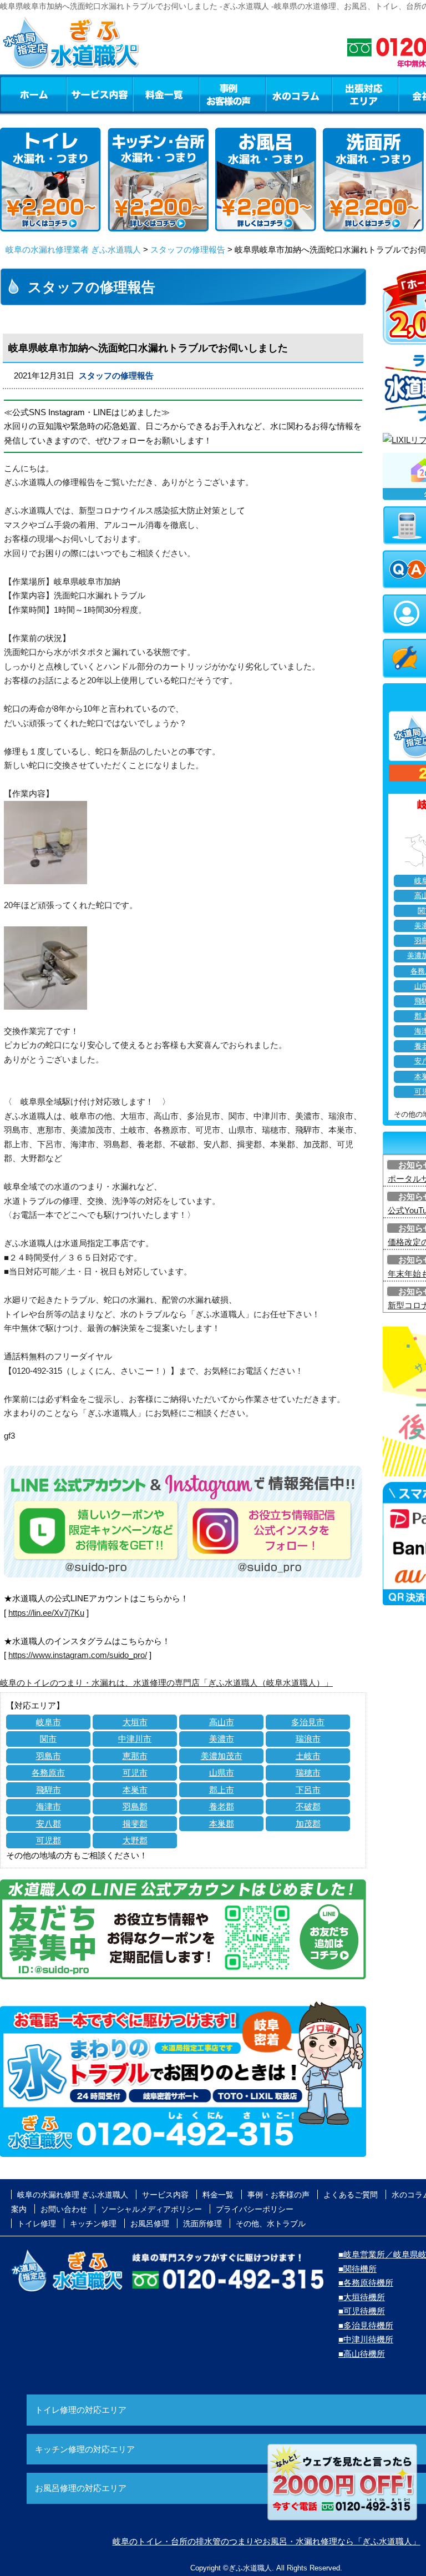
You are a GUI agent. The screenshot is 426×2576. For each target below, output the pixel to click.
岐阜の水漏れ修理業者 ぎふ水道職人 (73, 249)
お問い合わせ (64, 2209)
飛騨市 (49, 1790)
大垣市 (135, 1722)
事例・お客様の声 (232, 94)
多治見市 (308, 1722)
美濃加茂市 (222, 1756)
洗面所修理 (202, 2224)
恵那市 (135, 1756)
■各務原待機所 (366, 2283)
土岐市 (308, 1756)
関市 (48, 1739)
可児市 (135, 1773)
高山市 (222, 1722)
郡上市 (222, 1790)
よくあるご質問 (351, 2195)
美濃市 (222, 1739)
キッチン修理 (93, 2224)
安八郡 (49, 1824)
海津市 (49, 1806)
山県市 (222, 1773)
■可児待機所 (362, 2311)
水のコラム (299, 94)
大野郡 (135, 1840)
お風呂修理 (150, 2224)
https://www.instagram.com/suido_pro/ (78, 1655)
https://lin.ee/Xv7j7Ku (46, 1613)
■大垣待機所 (362, 2297)
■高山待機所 (362, 2354)
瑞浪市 (308, 1739)
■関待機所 (357, 2269)
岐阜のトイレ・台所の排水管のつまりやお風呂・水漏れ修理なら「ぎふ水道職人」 (267, 2541)
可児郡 (49, 1840)
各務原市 (48, 1773)
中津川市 (135, 1739)
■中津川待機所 (366, 2339)
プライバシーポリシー (255, 2209)
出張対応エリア (365, 94)
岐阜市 (49, 1722)
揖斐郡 (135, 1824)
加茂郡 (308, 1824)
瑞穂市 (308, 1773)
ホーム (33, 94)
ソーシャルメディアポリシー (151, 2209)
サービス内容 (99, 94)
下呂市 (308, 1790)
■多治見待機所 (366, 2325)
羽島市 (49, 1756)
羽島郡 (135, 1806)
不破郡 (308, 1806)
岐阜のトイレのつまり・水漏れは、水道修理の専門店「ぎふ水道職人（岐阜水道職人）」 (166, 1683)
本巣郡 (222, 1824)
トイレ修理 (37, 2224)
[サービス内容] (79, 94)
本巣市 (135, 1790)
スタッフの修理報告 (188, 249)
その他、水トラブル (271, 2224)
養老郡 (222, 1806)
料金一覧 (166, 94)
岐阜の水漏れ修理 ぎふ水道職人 (73, 2195)
